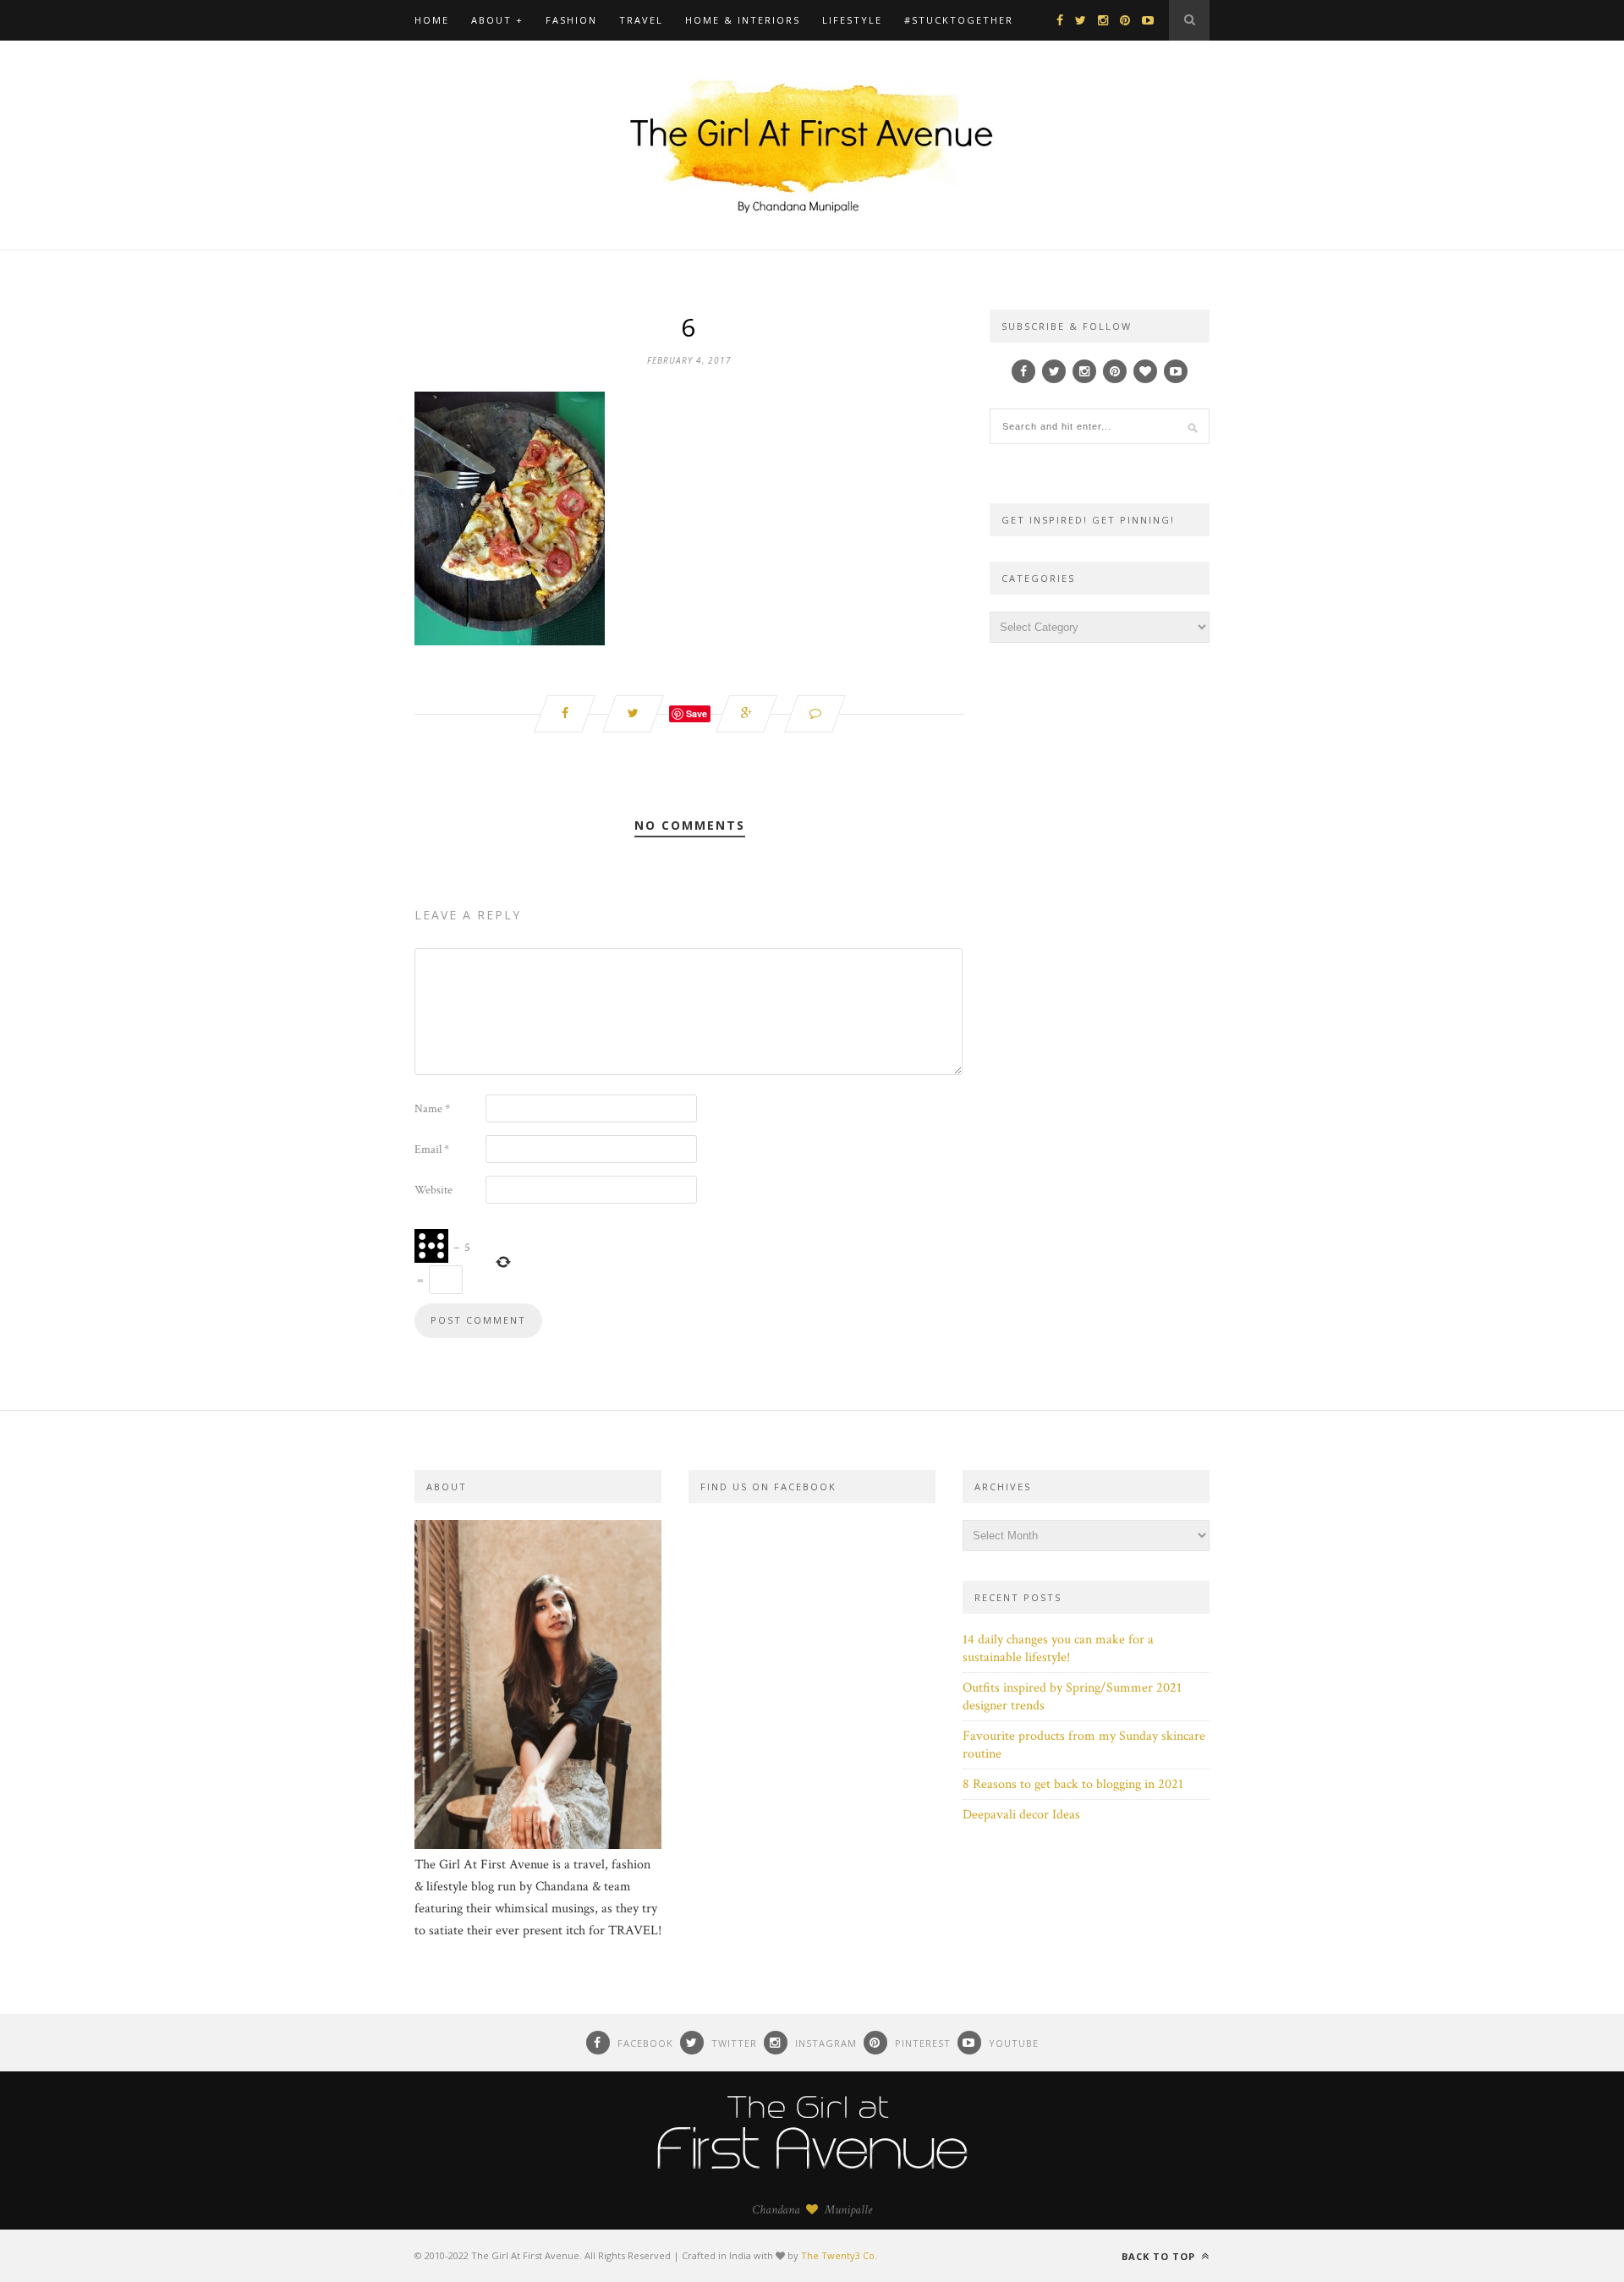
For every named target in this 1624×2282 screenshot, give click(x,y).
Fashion (571, 20)
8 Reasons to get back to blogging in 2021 (1073, 1784)
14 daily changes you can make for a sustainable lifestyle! (1058, 1648)
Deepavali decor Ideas (1021, 1815)
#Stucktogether (959, 20)
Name (432, 1109)
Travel (641, 20)
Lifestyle (852, 20)
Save (697, 713)
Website (433, 1190)
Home (432, 20)
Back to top (1160, 2256)
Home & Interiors (743, 20)
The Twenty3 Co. (839, 2255)
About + (497, 20)
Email (432, 1149)
